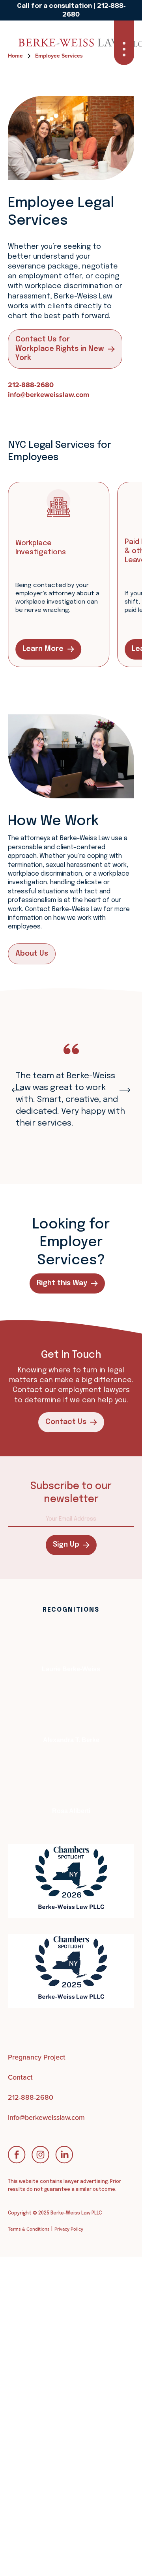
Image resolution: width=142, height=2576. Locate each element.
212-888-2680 (31, 385)
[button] (124, 43)
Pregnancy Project (37, 2057)
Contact (20, 2077)
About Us (32, 954)
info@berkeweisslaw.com (49, 395)
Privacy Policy (69, 2229)
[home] (37, 43)
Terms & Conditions (29, 2229)
